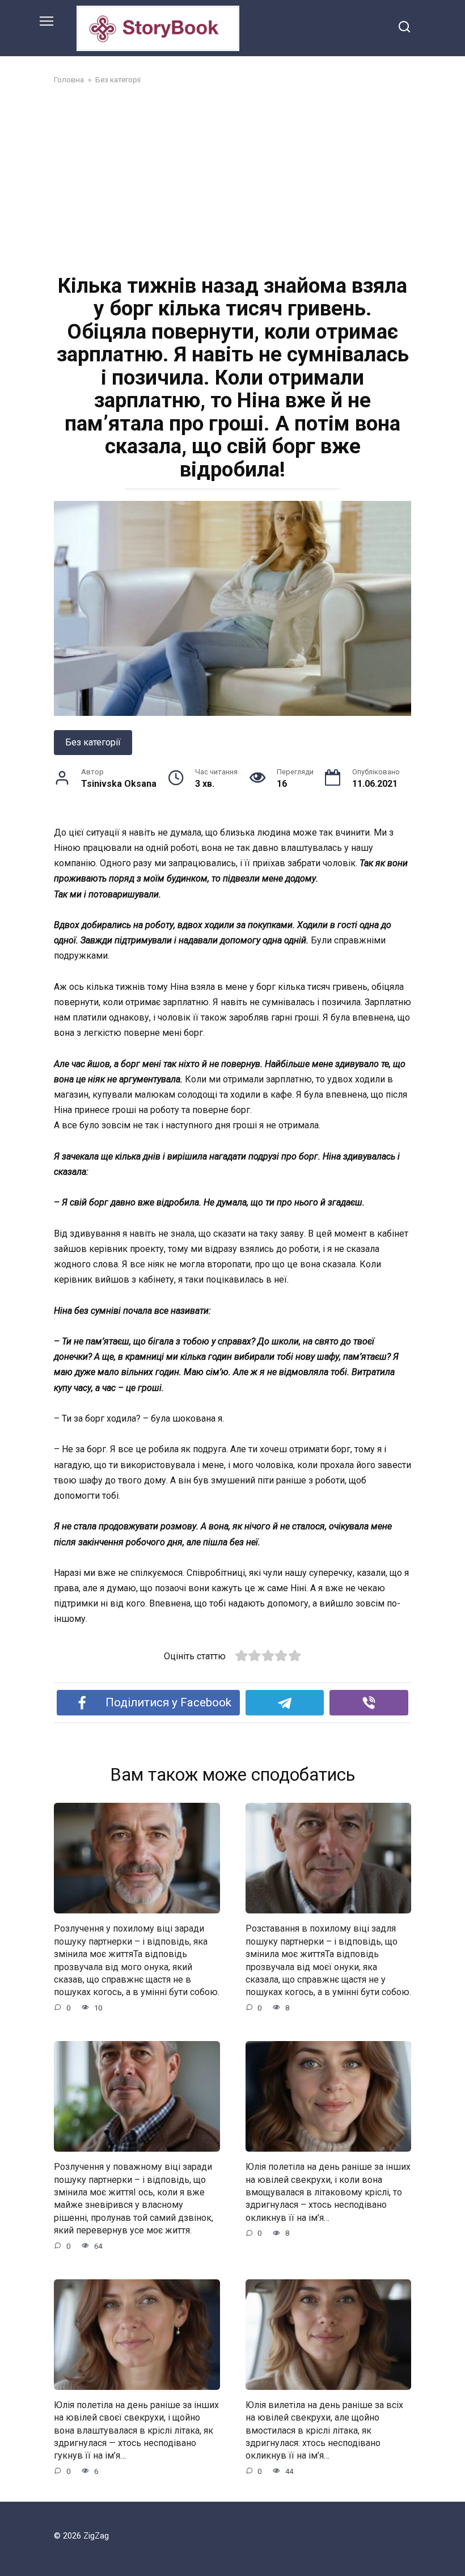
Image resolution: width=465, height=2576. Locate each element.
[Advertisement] (232, 178)
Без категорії (93, 742)
